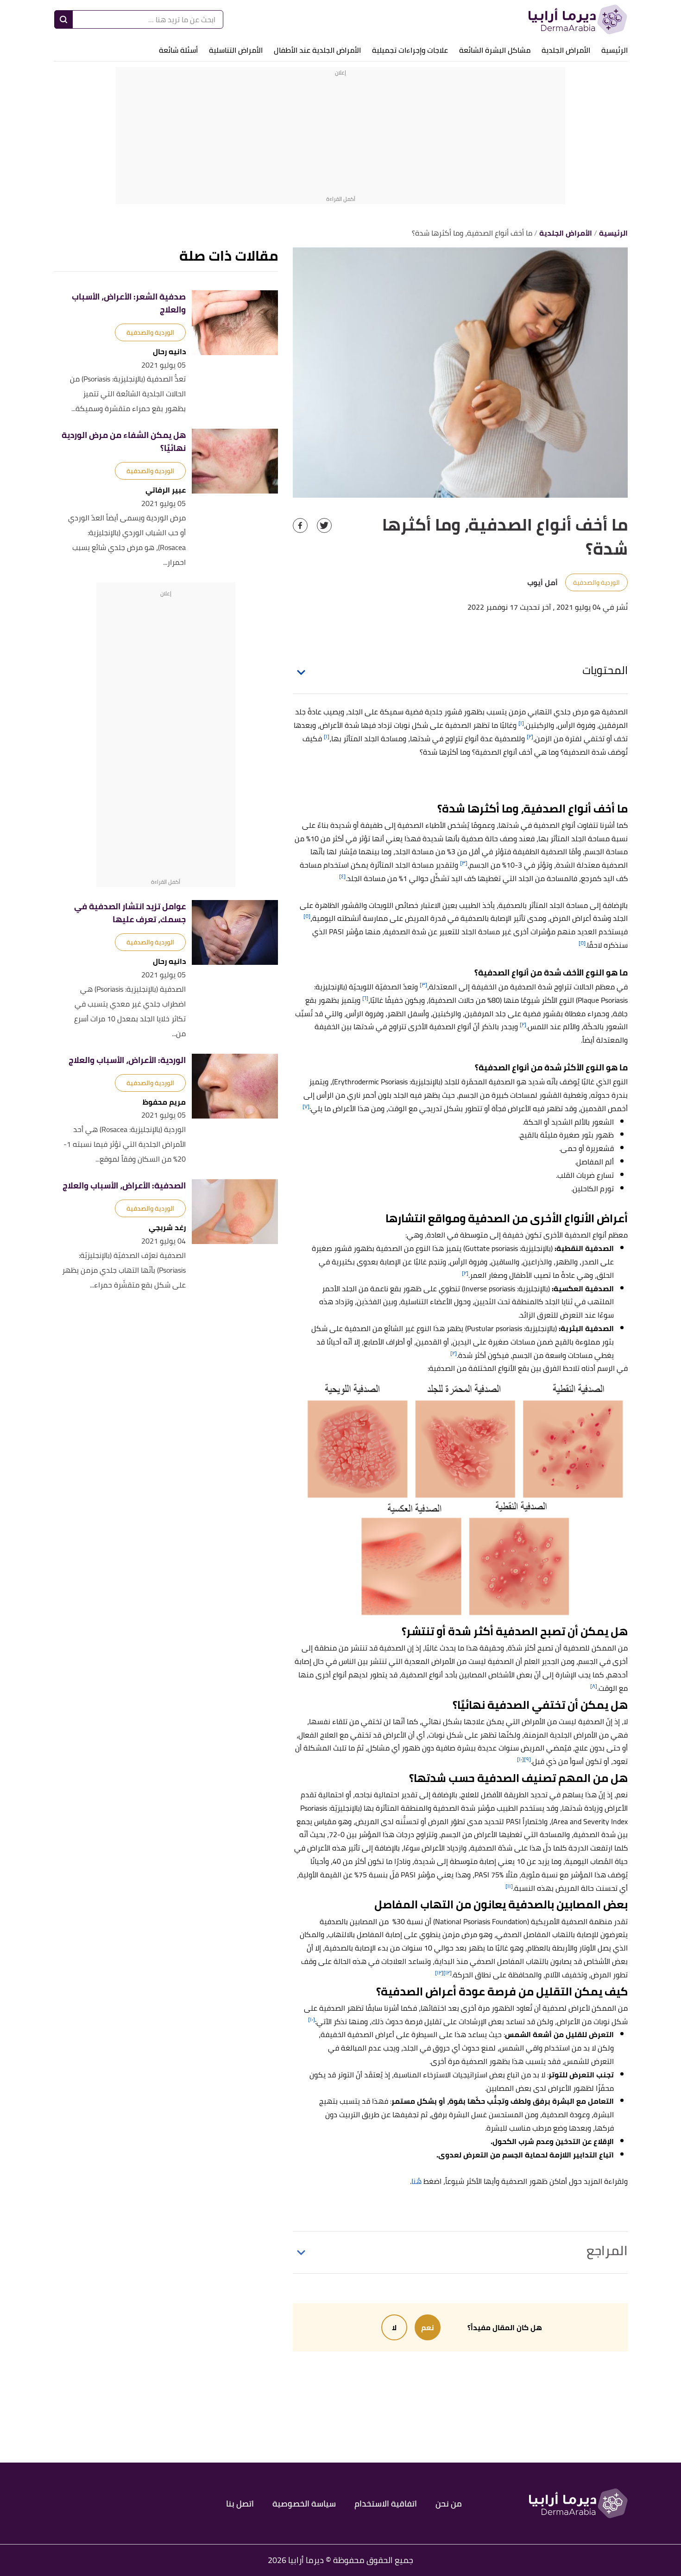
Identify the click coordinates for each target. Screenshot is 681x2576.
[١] (521, 723)
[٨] (594, 1686)
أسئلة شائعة (178, 50)
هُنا (416, 2181)
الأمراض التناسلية (236, 50)
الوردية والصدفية (596, 582)
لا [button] (394, 2327)
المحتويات (605, 670)
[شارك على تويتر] (324, 525)
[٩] (527, 1759)
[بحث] (63, 19)
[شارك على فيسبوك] (300, 525)
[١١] (509, 1886)
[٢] (530, 736)
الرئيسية (615, 50)
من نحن (449, 2504)
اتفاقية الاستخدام (386, 2504)
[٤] (342, 876)
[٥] (307, 916)
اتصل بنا (240, 2504)
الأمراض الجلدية (566, 50)
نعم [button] (428, 2327)
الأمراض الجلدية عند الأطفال (317, 50)
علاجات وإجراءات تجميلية (410, 50)
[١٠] (520, 1759)
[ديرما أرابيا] (578, 19)
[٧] (306, 1106)
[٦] (365, 998)
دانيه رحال (169, 352)
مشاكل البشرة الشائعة (495, 50)
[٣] (464, 863)
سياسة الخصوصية (304, 2504)
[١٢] (448, 1973)
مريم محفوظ (164, 1102)
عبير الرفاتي (166, 490)
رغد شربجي (167, 1228)
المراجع (607, 2251)
